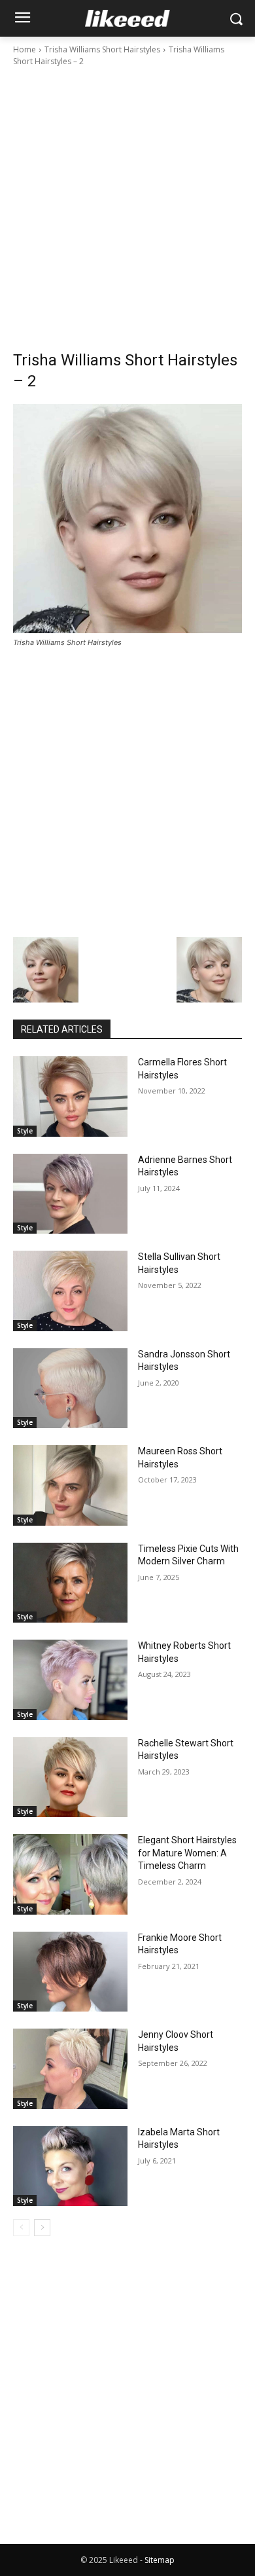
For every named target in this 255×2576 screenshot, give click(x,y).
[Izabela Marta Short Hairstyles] (70, 2166)
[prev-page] (21, 2228)
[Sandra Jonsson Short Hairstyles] (70, 1389)
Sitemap (160, 2560)
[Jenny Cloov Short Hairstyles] (70, 2069)
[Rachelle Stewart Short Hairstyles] (70, 1777)
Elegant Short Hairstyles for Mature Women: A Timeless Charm (187, 1853)
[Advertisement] (127, 202)
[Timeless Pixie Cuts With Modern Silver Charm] (70, 1583)
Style (25, 1131)
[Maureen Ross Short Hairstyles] (70, 1485)
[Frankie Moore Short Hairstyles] (70, 1972)
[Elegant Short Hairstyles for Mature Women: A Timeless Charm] (70, 1874)
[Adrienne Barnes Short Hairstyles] (70, 1194)
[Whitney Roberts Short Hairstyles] (70, 1680)
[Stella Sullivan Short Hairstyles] (70, 1291)
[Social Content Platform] (127, 18)
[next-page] (42, 2228)
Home (25, 49)
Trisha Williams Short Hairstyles (102, 49)
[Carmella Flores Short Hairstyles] (70, 1096)
